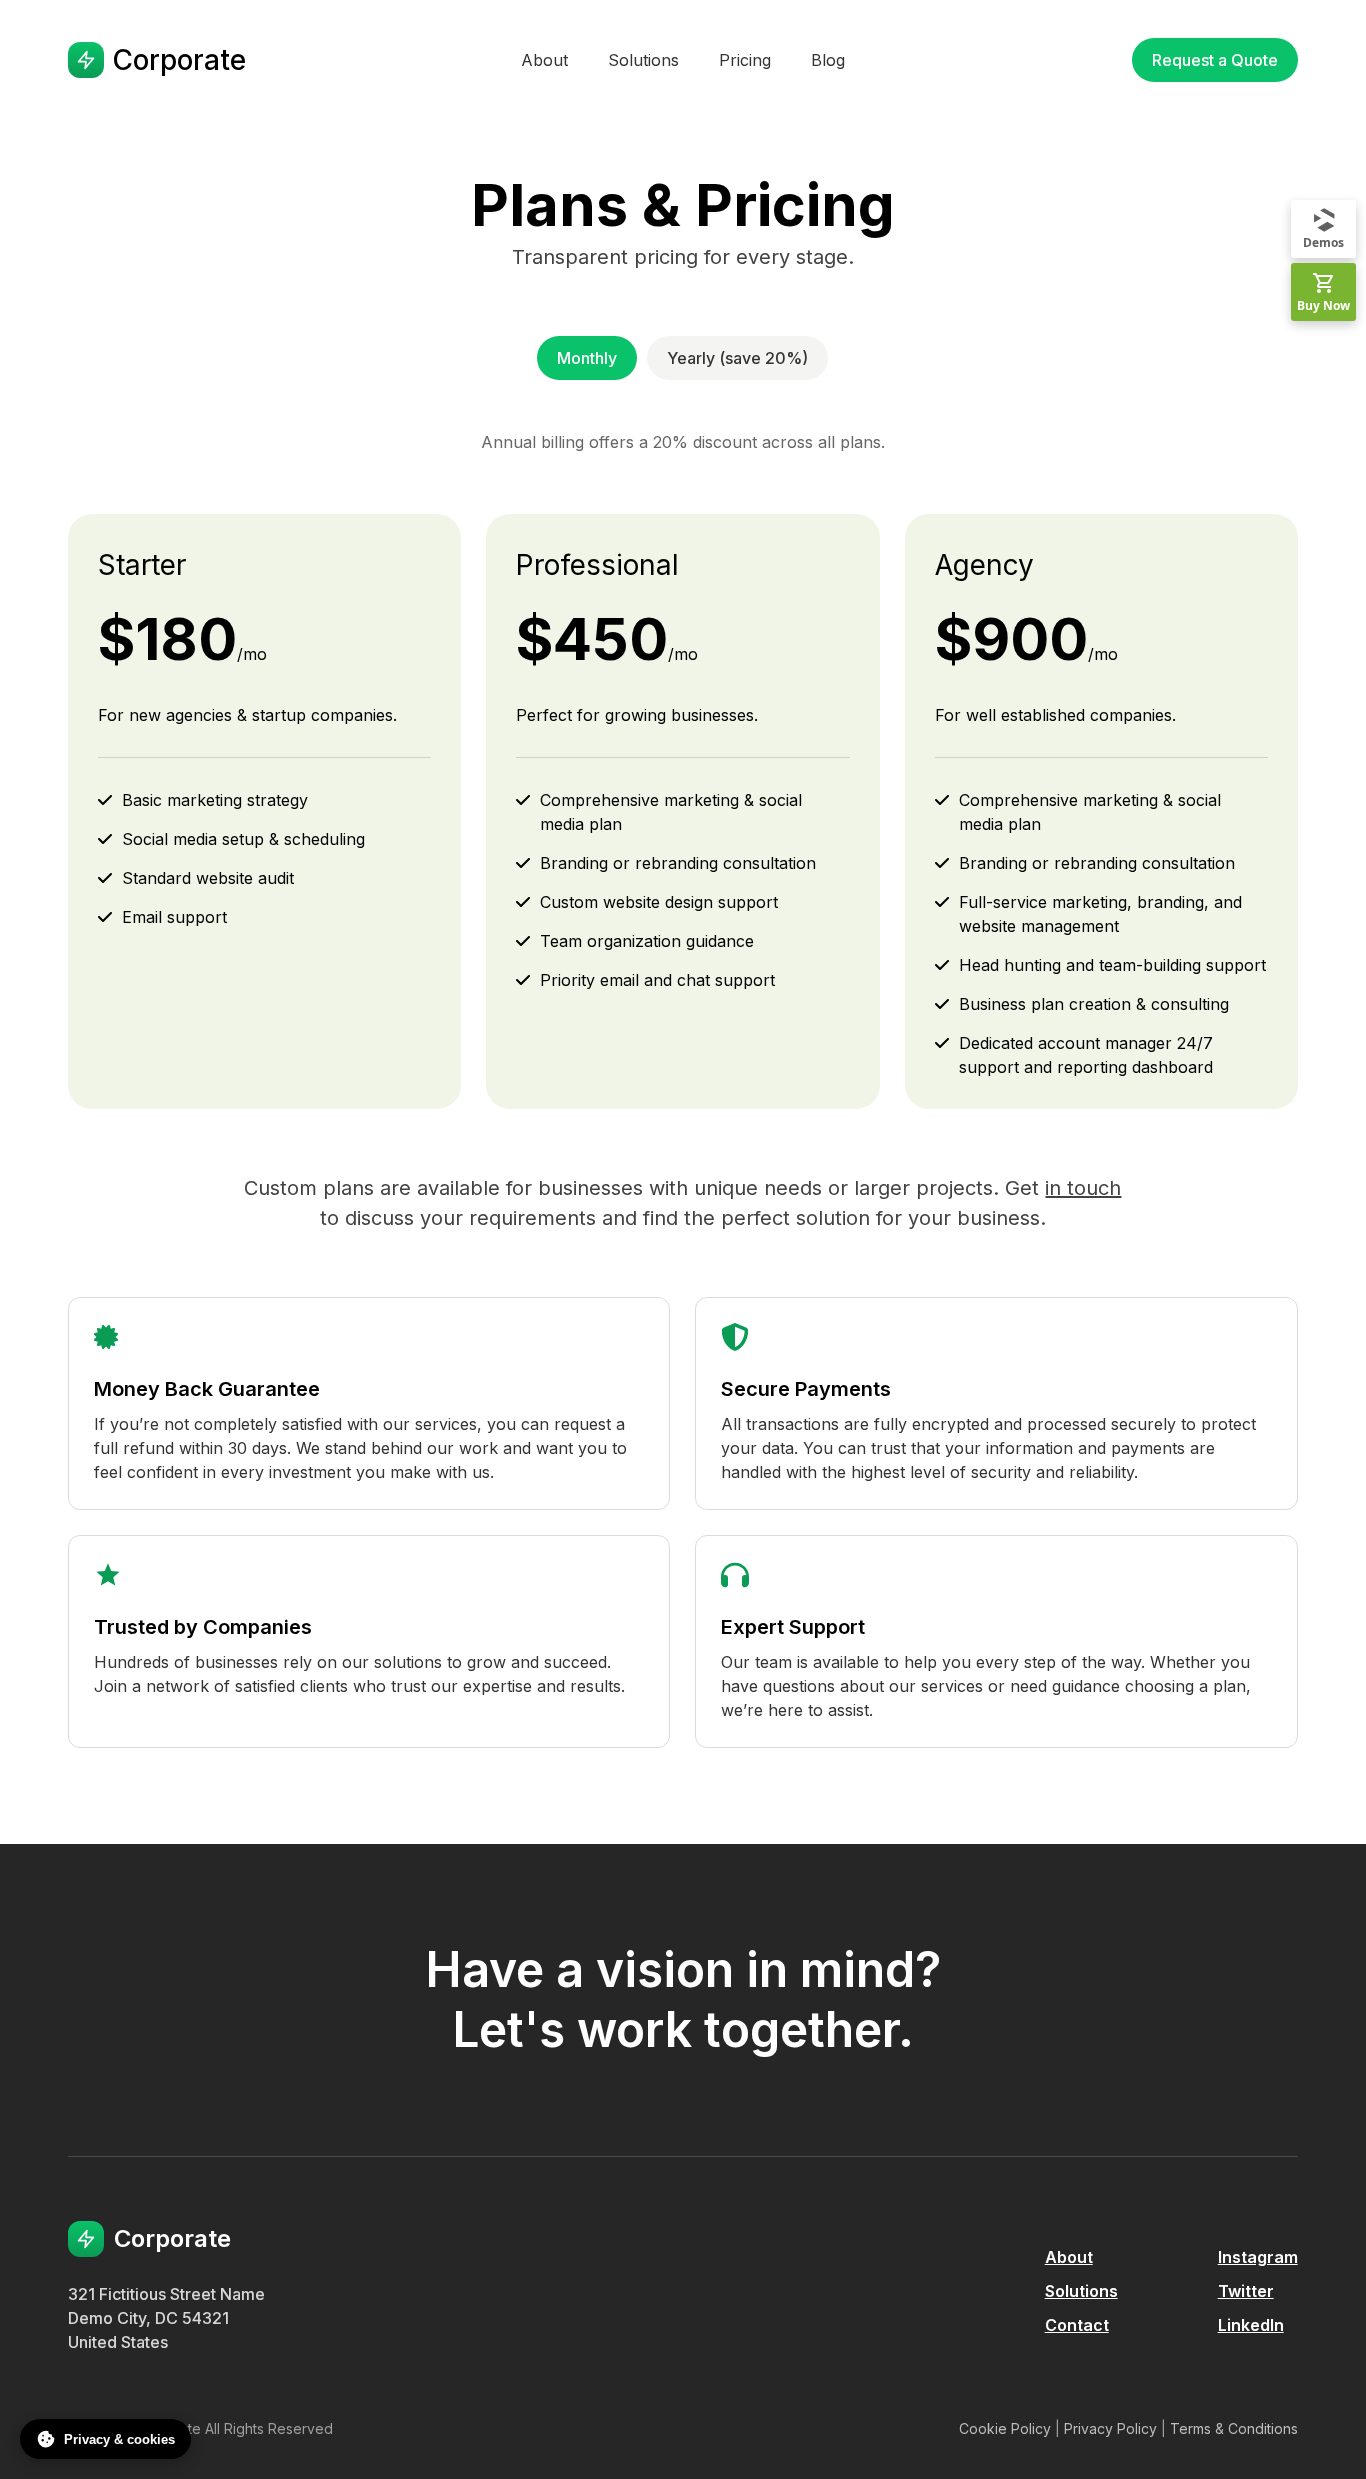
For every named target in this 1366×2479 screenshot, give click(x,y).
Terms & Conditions (1234, 2428)
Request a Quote (1215, 60)
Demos (1323, 242)
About (1069, 2257)
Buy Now (1323, 305)
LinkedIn (1251, 2325)
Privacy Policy (1110, 2428)
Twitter (1246, 2291)
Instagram (1258, 2257)
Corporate (179, 60)
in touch (1083, 1188)
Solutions (1081, 2291)
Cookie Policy (1005, 2428)
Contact (1077, 2325)
